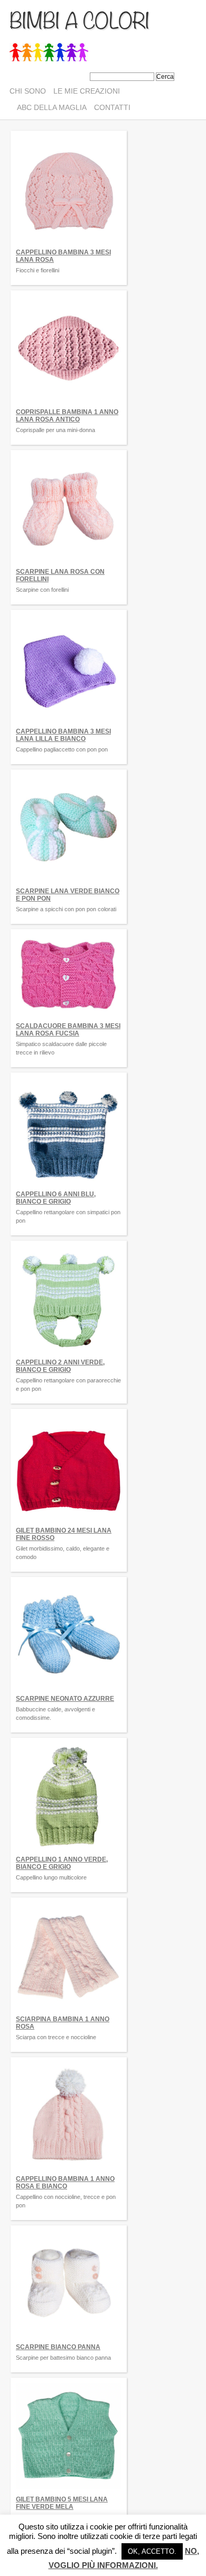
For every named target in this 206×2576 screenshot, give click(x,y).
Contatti (112, 107)
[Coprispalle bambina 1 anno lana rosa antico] (69, 405)
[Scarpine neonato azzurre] (69, 1691)
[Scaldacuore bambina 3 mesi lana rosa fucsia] (69, 1019)
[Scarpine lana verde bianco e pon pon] (69, 884)
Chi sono (28, 91)
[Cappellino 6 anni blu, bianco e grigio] (69, 1187)
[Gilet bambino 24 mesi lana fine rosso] (69, 1523)
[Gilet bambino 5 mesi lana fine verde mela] (69, 2492)
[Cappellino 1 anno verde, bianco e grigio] (69, 1852)
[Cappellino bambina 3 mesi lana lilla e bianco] (69, 724)
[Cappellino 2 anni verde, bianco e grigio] (69, 1355)
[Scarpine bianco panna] (69, 2340)
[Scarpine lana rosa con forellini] (69, 564)
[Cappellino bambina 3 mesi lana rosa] (69, 245)
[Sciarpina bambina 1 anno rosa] (69, 2012)
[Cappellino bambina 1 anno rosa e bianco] (69, 2171)
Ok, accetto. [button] (152, 2551)
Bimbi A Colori (79, 19)
